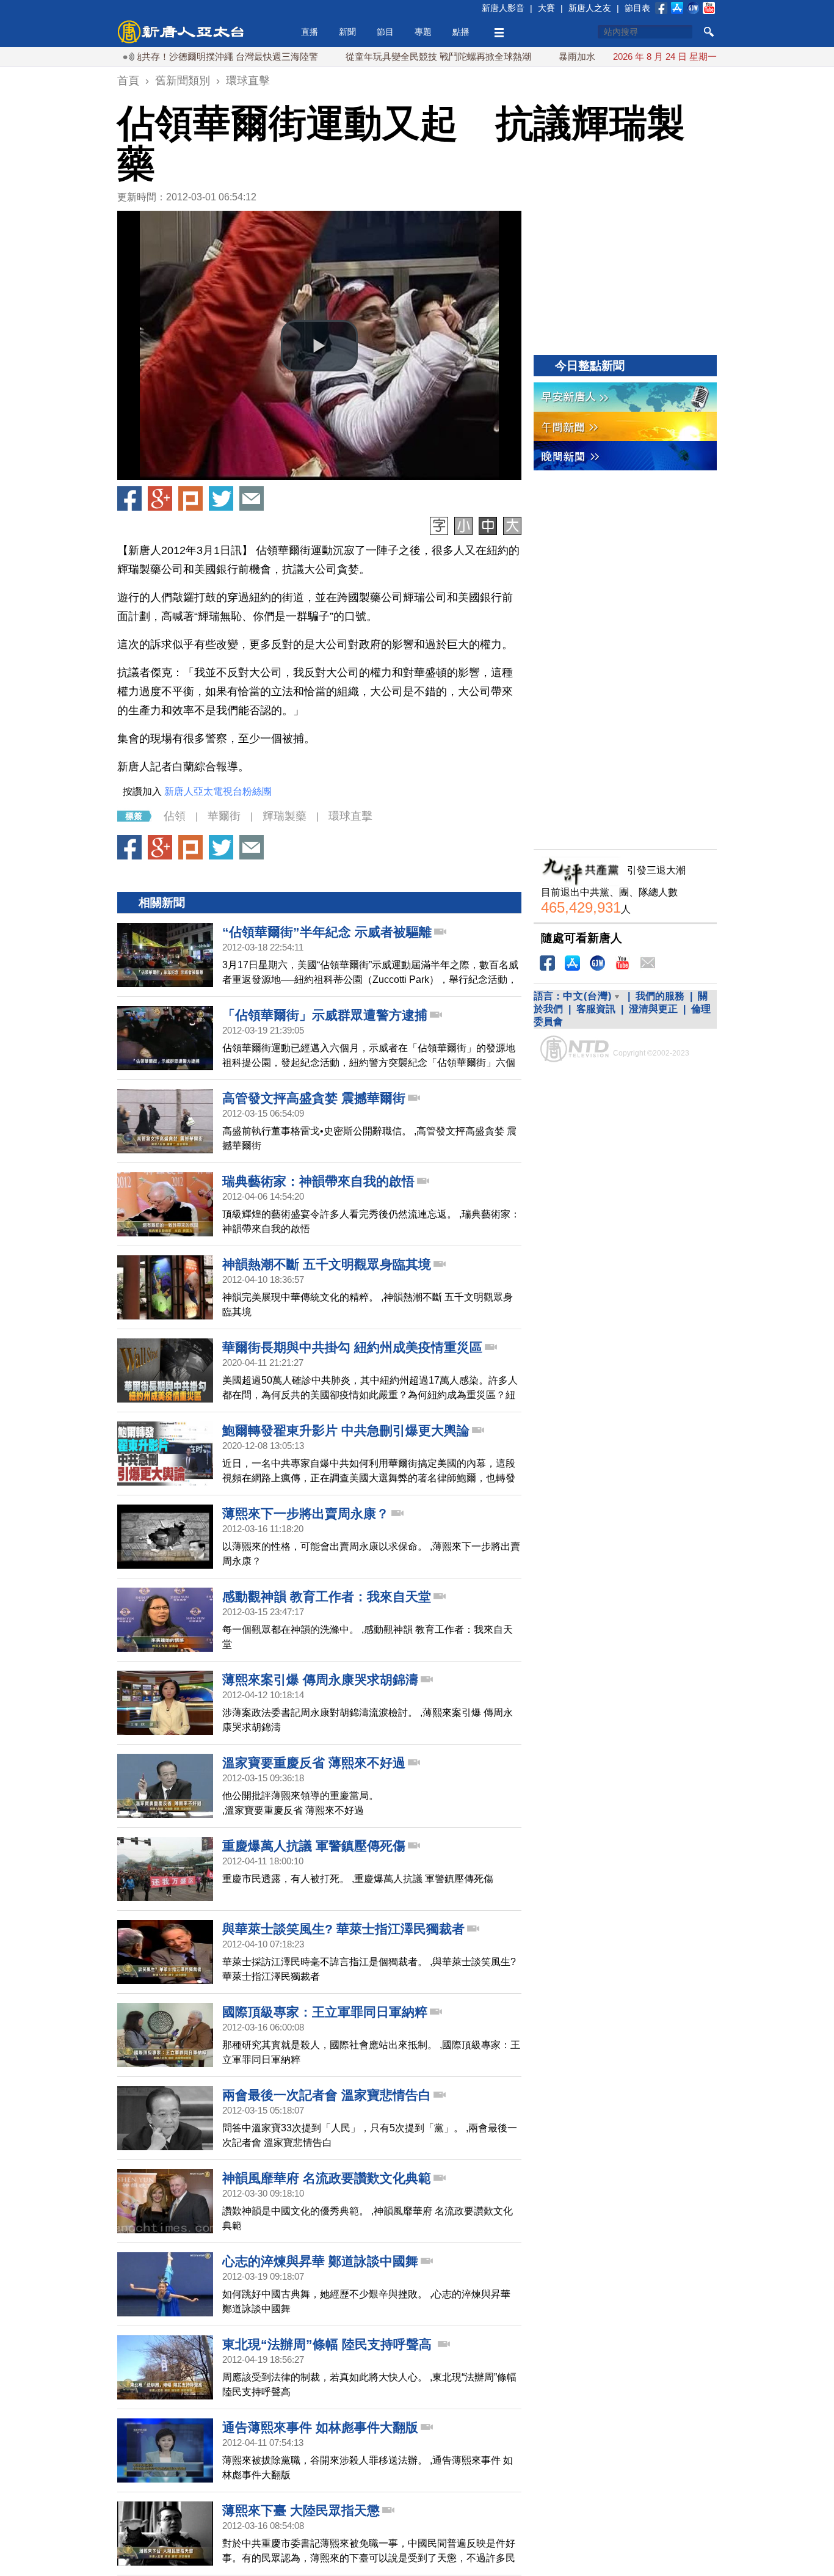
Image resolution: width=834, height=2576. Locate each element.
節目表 (637, 8)
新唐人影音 (503, 8)
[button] (319, 346)
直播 (310, 32)
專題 (423, 32)
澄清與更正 (653, 1009)
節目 (385, 32)
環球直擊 (350, 816)
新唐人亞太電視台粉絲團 (218, 791)
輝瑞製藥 (285, 816)
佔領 (175, 816)
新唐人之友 (590, 8)
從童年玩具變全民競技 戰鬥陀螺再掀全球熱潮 (386, 57)
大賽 (546, 8)
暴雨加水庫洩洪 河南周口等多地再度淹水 (590, 57)
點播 (461, 32)
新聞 (347, 32)
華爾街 (224, 816)
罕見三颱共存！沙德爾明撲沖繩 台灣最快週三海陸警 (160, 57)
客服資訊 (596, 1009)
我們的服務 (660, 996)
